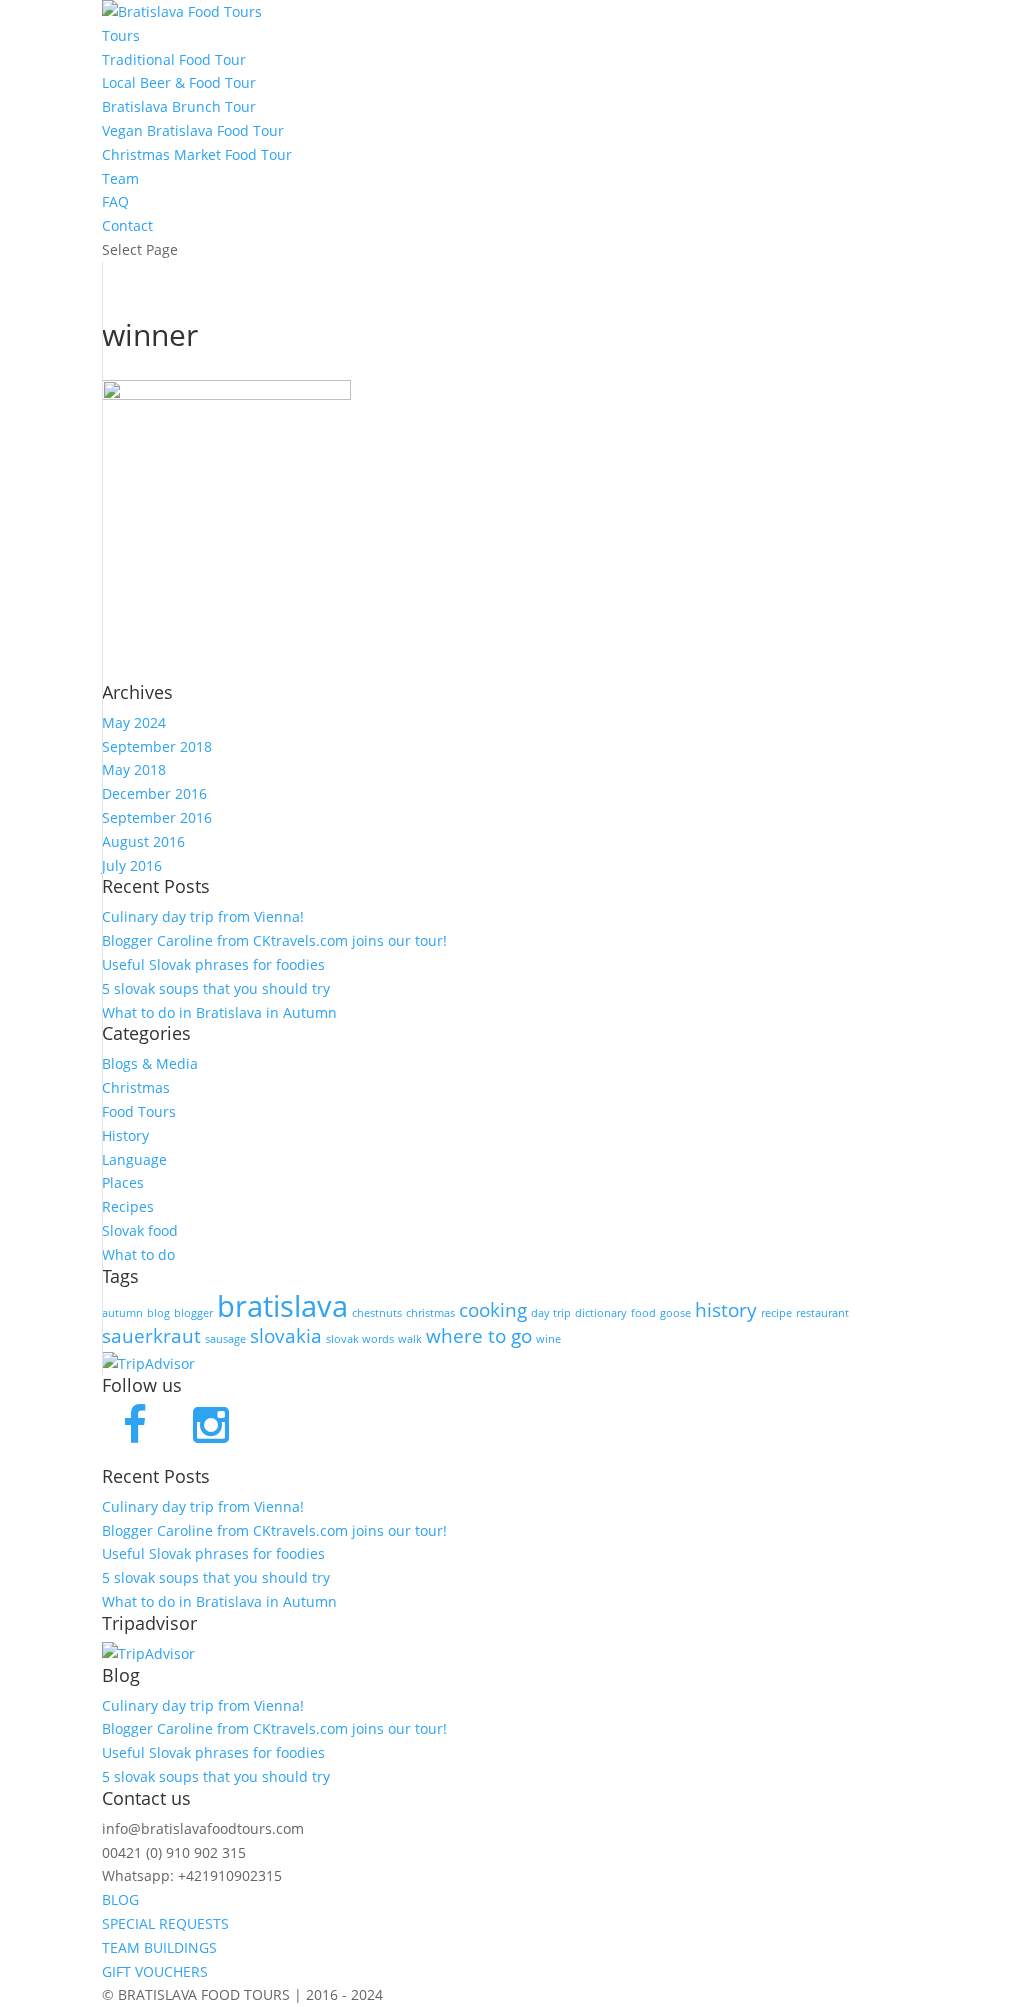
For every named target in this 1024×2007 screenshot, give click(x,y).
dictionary (601, 1313)
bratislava (282, 1306)
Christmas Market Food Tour (197, 154)
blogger (193, 1313)
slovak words (360, 1339)
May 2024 (134, 722)
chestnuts (377, 1313)
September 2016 (157, 817)
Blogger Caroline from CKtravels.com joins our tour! (274, 940)
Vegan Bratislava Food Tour (193, 130)
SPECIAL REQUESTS (165, 1923)
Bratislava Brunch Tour (179, 106)
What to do (138, 1254)
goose (675, 1313)
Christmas (136, 1087)
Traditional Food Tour (174, 59)
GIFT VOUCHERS (155, 1971)
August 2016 (143, 841)
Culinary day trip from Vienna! (203, 916)
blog (158, 1313)
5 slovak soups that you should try (216, 988)
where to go (479, 1336)
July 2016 (132, 865)
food (643, 1313)
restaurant (822, 1313)
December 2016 (154, 793)
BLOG (120, 1899)
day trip (551, 1313)
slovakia (286, 1336)
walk (410, 1339)
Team (120, 178)
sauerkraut (151, 1336)
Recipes (128, 1206)
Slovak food (140, 1230)
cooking (493, 1310)
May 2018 (134, 769)
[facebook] (135, 1426)
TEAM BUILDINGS (159, 1947)
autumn (122, 1313)
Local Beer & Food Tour (179, 82)
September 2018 (157, 746)
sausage (225, 1339)
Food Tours (139, 1111)
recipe (776, 1313)
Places (123, 1182)
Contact (127, 225)
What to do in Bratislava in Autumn (219, 1012)
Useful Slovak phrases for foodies (213, 964)
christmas (430, 1313)
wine (548, 1339)
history (726, 1310)
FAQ (115, 201)
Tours (121, 35)
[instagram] (214, 1426)
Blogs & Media (150, 1063)
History (125, 1135)
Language (134, 1159)
